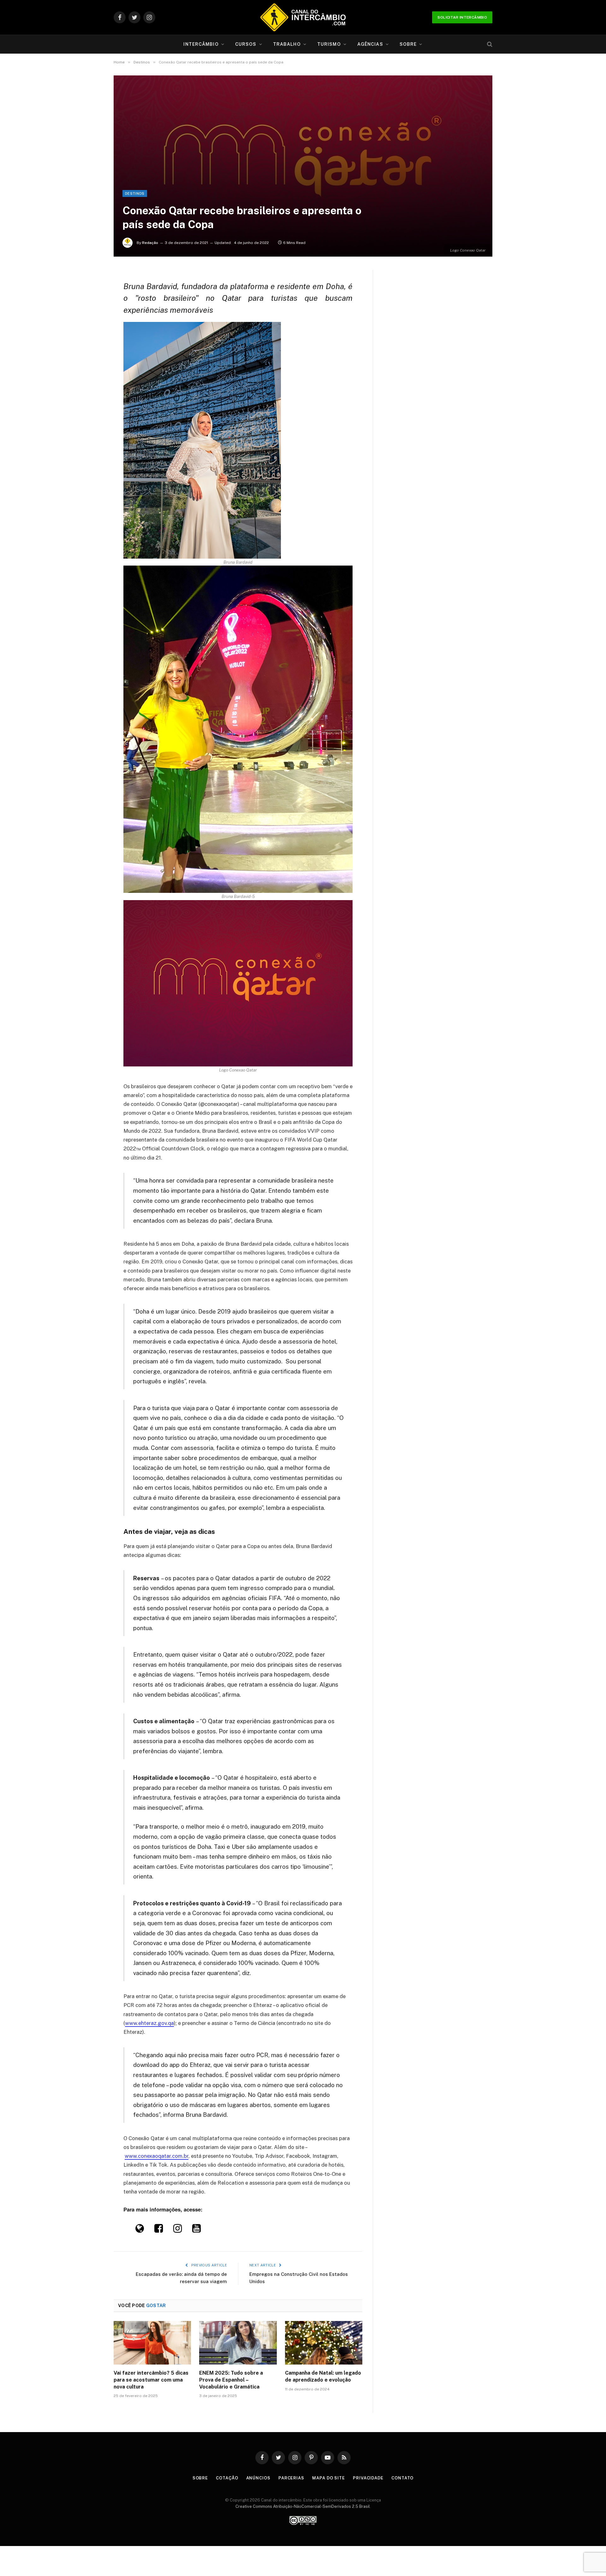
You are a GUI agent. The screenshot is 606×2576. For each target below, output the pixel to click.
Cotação (227, 2478)
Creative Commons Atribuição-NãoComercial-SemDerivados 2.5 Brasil (303, 2506)
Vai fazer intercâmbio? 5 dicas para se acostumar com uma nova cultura (151, 2380)
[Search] (489, 44)
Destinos (135, 193)
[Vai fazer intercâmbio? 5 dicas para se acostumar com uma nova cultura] (152, 2343)
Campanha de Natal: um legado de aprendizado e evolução (323, 2376)
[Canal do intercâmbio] (303, 17)
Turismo (329, 44)
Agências (370, 44)
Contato (402, 2478)
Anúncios (258, 2478)
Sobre (408, 44)
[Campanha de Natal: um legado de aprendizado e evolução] (324, 2343)
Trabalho (287, 44)
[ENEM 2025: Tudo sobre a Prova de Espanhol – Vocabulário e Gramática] (238, 2343)
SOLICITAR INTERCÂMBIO (462, 17)
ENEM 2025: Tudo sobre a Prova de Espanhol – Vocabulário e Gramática (231, 2380)
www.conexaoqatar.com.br (157, 2156)
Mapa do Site (329, 2478)
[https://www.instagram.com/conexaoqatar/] (178, 2230)
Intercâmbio (201, 44)
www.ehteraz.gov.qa (149, 2023)
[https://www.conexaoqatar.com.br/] (140, 2230)
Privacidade (368, 2478)
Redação (150, 243)
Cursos (246, 44)
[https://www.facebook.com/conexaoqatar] (159, 2230)
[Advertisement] (303, 143)
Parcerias (291, 2478)
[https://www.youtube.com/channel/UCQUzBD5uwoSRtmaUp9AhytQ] (196, 2230)
